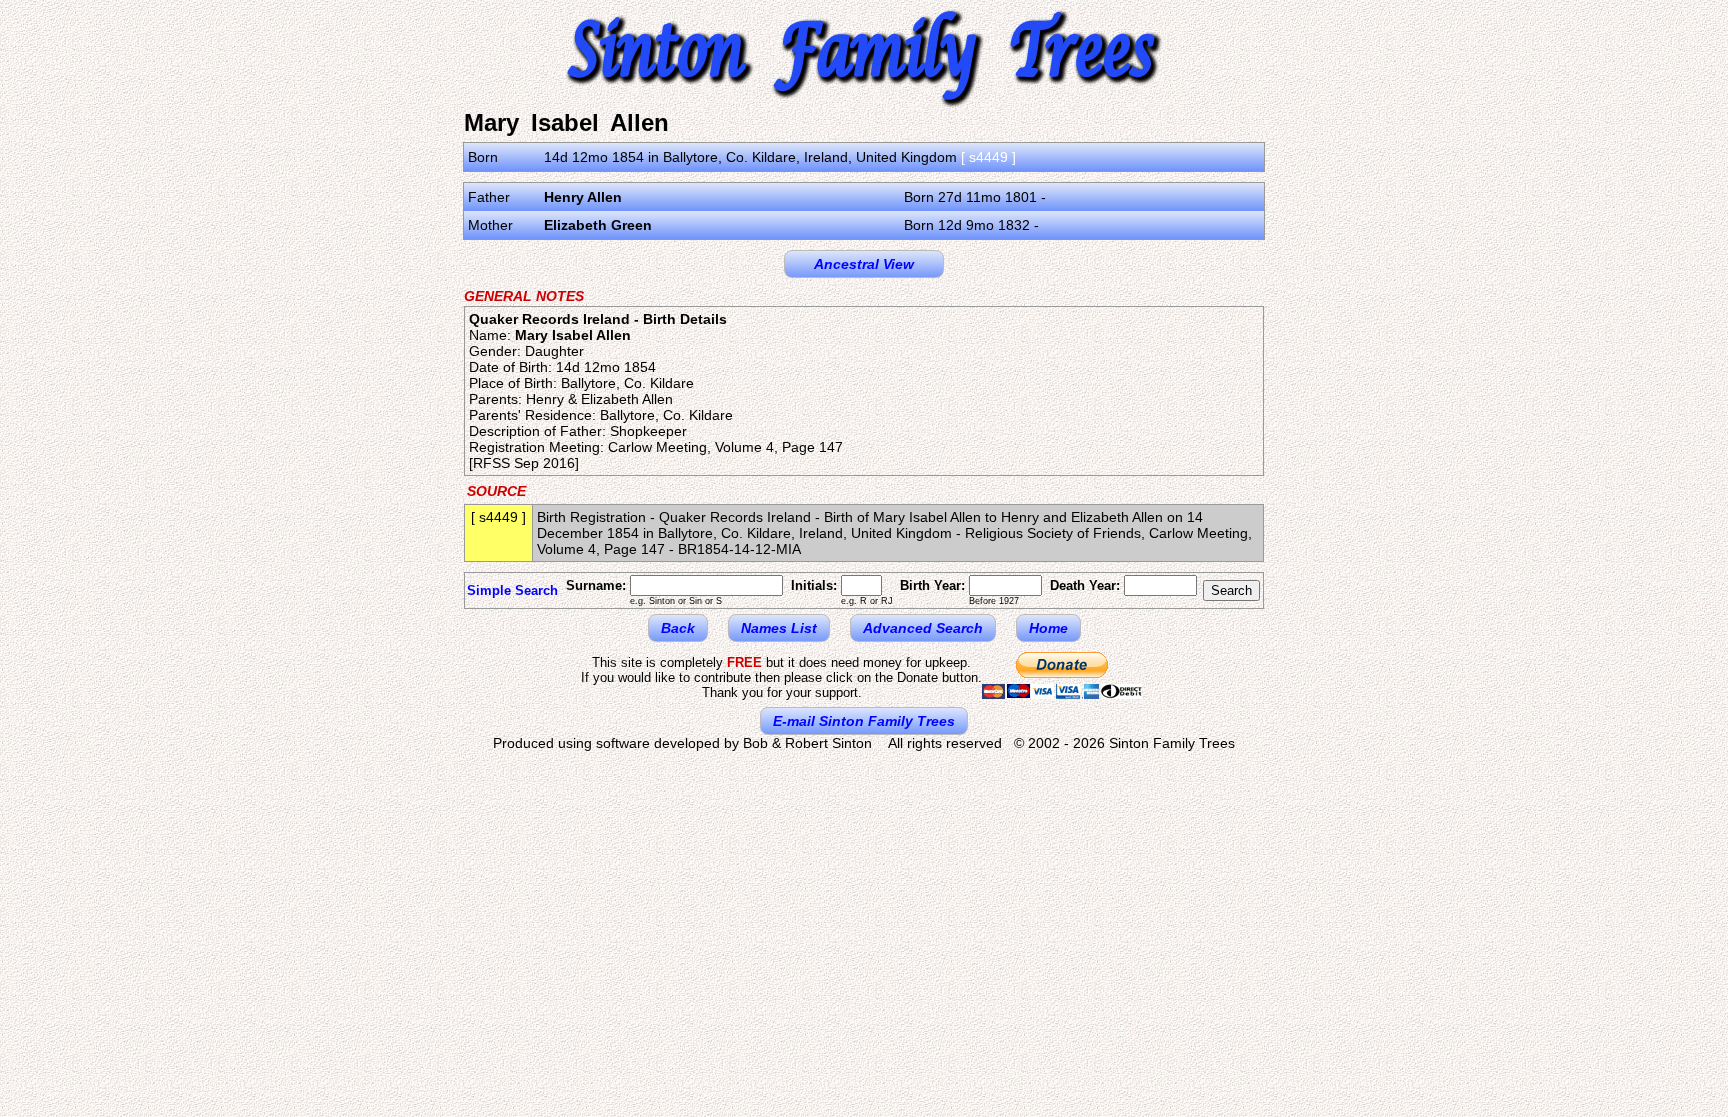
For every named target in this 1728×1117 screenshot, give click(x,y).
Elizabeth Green (598, 225)
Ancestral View (864, 264)
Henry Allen (583, 197)
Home (1048, 628)
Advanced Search (923, 628)
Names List (779, 628)
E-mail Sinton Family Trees (864, 721)
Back (678, 628)
